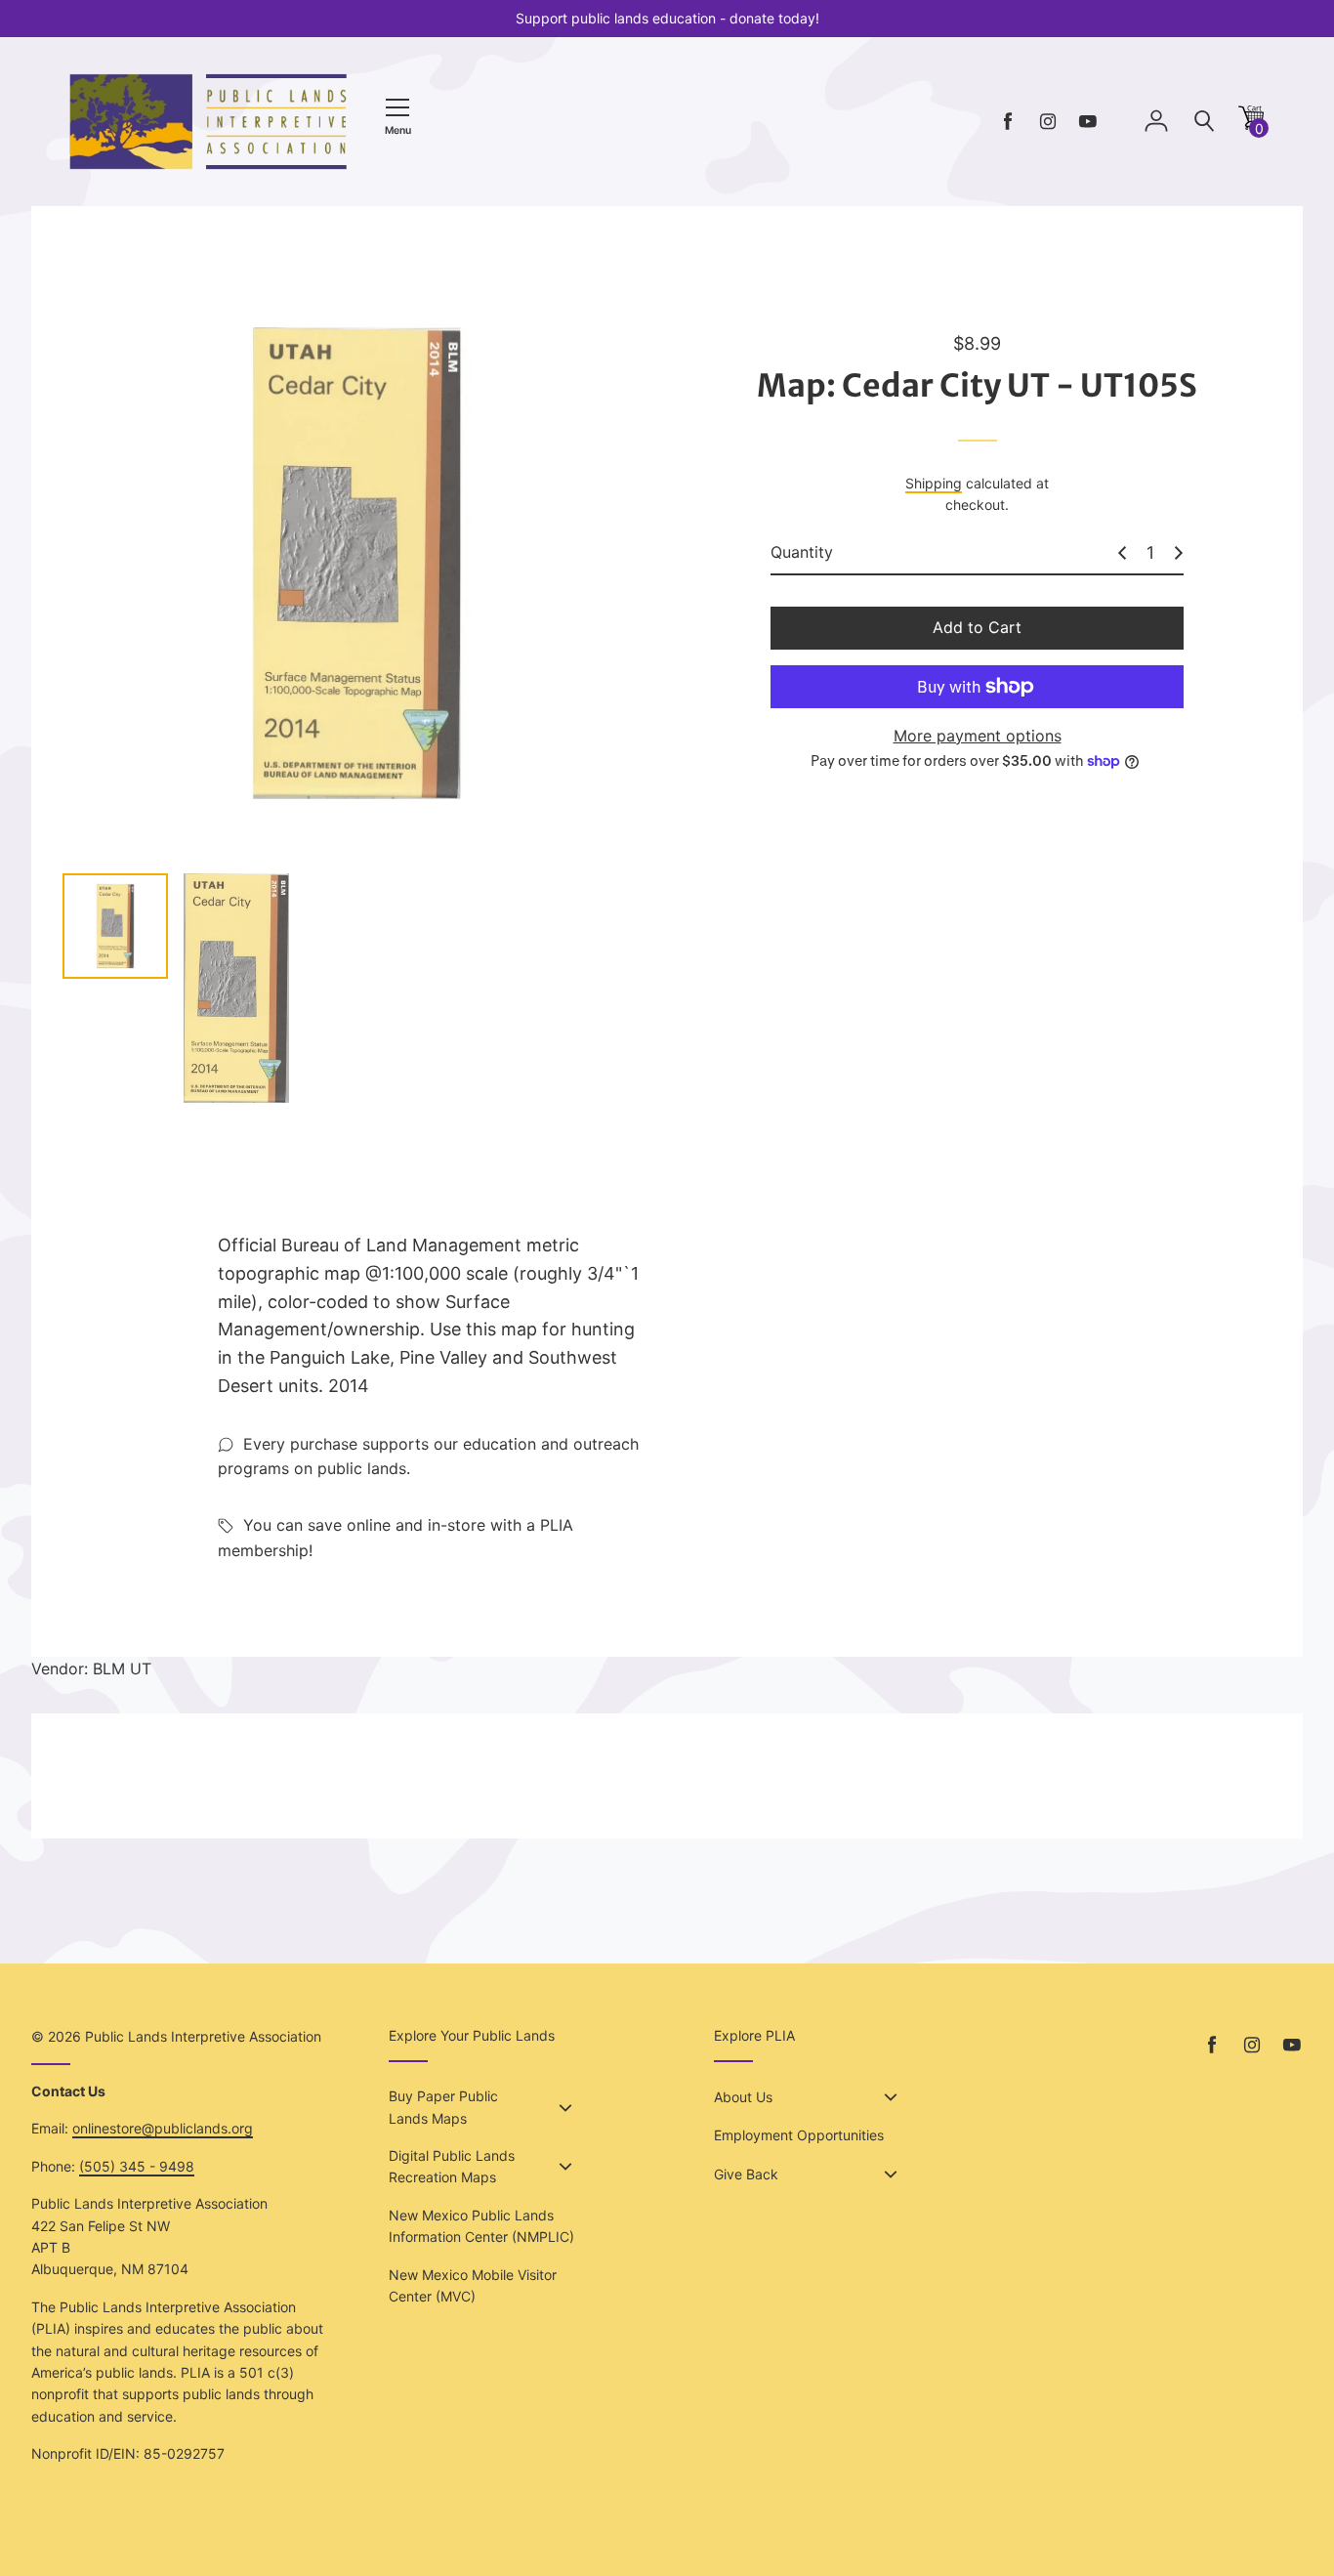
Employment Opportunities (799, 2135)
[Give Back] (891, 2175)
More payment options (978, 736)
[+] (1179, 553)
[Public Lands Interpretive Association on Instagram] (1048, 122)
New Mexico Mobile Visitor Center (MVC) (473, 2285)
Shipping (934, 483)
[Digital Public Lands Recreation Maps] (565, 2167)
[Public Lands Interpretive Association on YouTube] (1088, 122)
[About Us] (891, 2097)
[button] (1251, 125)
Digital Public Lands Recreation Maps (452, 2166)
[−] (1122, 553)
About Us (743, 2097)
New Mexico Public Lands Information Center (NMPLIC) (481, 2226)
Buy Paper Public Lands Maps (443, 2107)
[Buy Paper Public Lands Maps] (565, 2108)
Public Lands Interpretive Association (203, 2036)
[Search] (1204, 122)
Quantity (802, 552)
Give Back (746, 2174)
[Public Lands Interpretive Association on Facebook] (1008, 122)
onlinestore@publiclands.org (163, 2128)
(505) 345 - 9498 (137, 2166)
